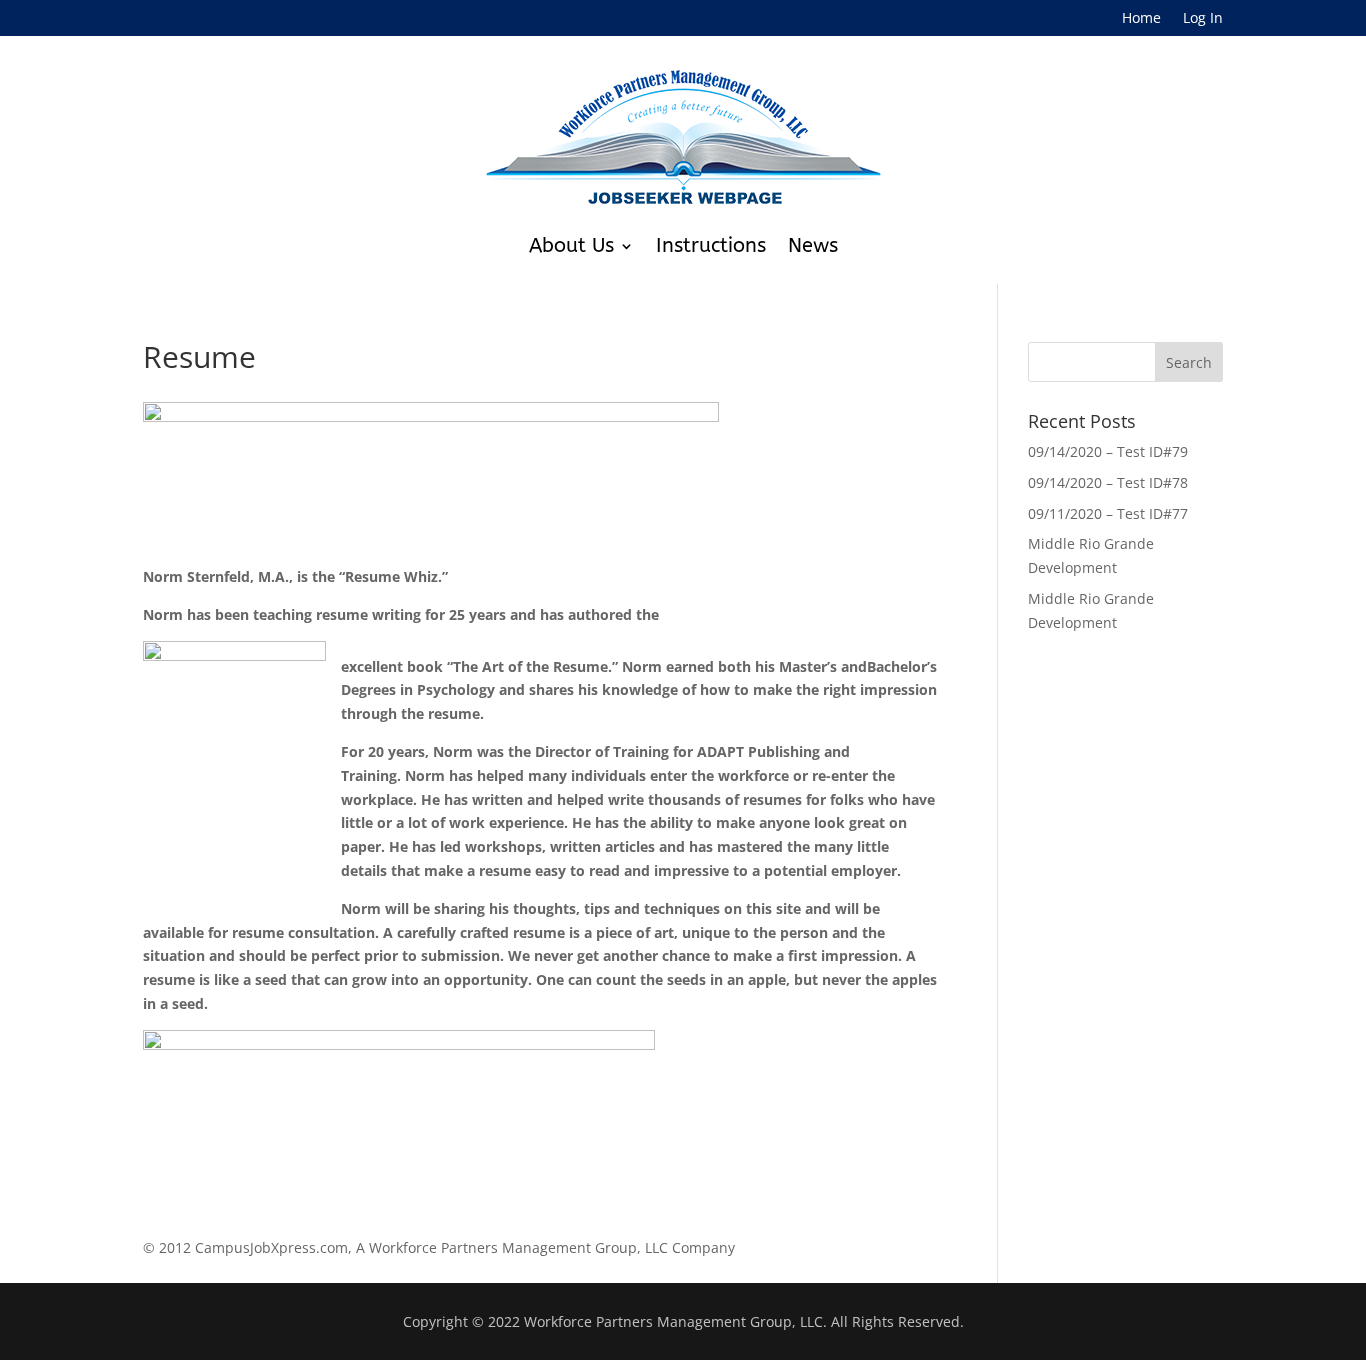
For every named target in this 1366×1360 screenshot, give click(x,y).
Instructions (711, 245)
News (813, 245)
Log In (1203, 19)
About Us (571, 245)
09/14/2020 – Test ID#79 (1108, 451)
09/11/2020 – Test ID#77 (1108, 513)
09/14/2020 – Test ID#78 (1108, 482)
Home (1141, 19)
